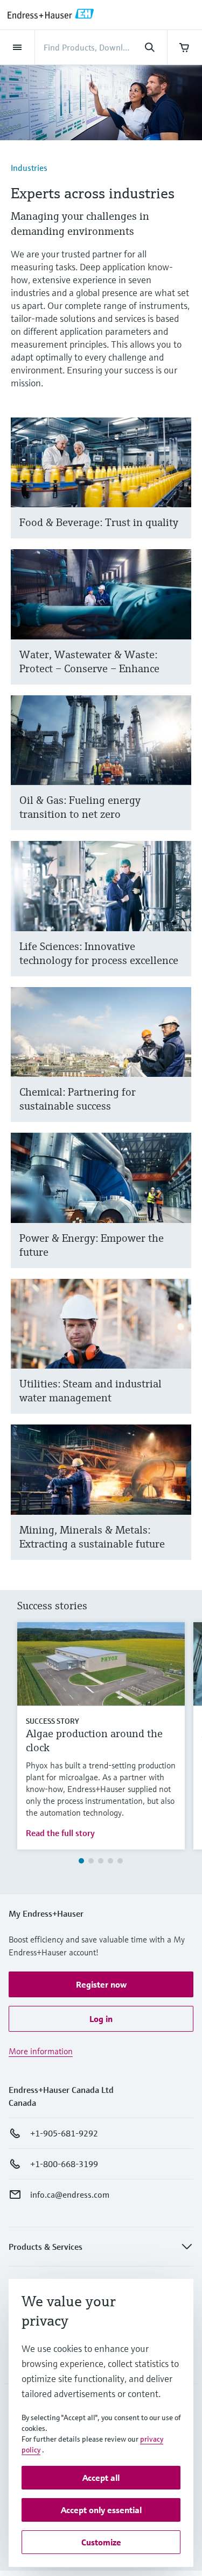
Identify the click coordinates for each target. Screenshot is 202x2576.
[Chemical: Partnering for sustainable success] (178, 1068)
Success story (52, 1721)
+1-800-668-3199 (64, 2164)
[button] (101, 1984)
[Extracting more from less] (178, 1505)
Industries (29, 168)
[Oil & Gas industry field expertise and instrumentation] (178, 776)
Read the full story (60, 1833)
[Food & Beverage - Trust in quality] (178, 491)
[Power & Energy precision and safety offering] (178, 1214)
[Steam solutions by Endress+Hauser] (178, 1359)
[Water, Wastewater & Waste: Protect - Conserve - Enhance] (178, 630)
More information (41, 2051)
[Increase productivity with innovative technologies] (178, 922)
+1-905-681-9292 (64, 2133)
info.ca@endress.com (70, 2194)
